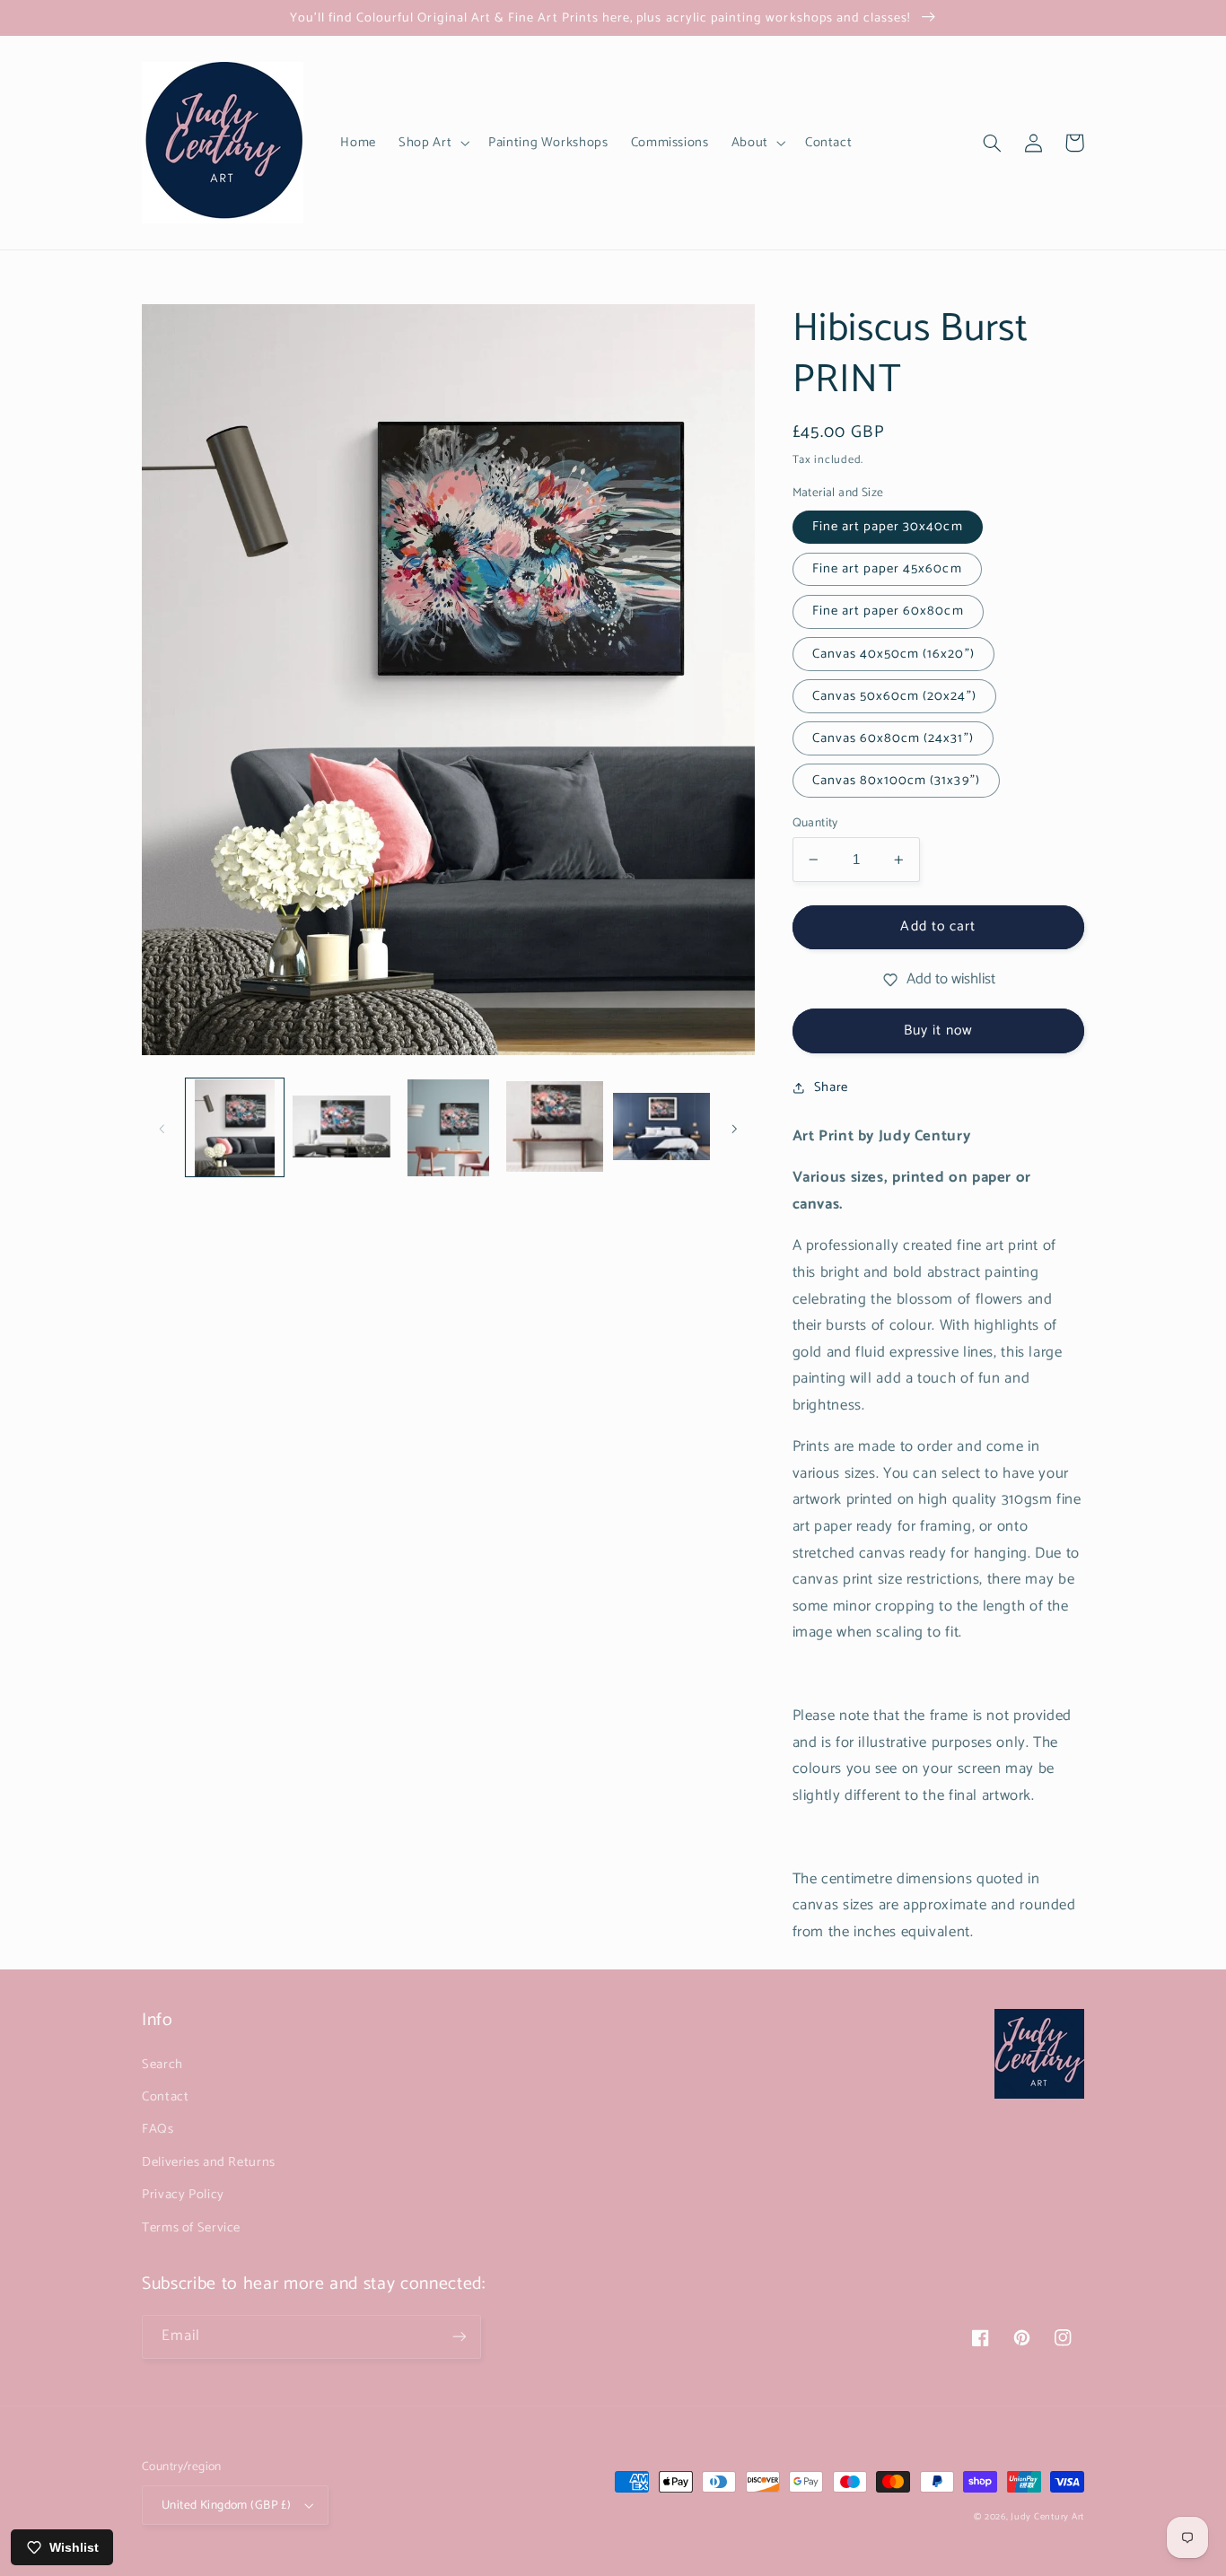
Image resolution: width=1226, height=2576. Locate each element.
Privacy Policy (183, 2195)
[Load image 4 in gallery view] (555, 1128)
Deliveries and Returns (209, 2162)
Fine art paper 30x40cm (888, 527)
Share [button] (831, 1087)
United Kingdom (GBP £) (226, 2505)
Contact (165, 2097)
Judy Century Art (1047, 2517)
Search (162, 2065)
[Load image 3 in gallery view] (448, 1128)
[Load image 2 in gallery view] (341, 1128)
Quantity (815, 823)
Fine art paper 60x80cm (888, 611)
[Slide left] (162, 1128)
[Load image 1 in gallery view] (234, 1128)
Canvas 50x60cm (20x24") (894, 696)
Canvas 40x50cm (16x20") (893, 654)
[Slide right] (735, 1128)
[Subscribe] (460, 2337)
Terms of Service (191, 2228)
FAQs (158, 2129)
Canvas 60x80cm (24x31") (893, 738)
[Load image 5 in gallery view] (661, 1128)
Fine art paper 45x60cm (887, 569)
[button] (433, 143)
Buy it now (939, 1031)
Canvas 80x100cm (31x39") (896, 781)
